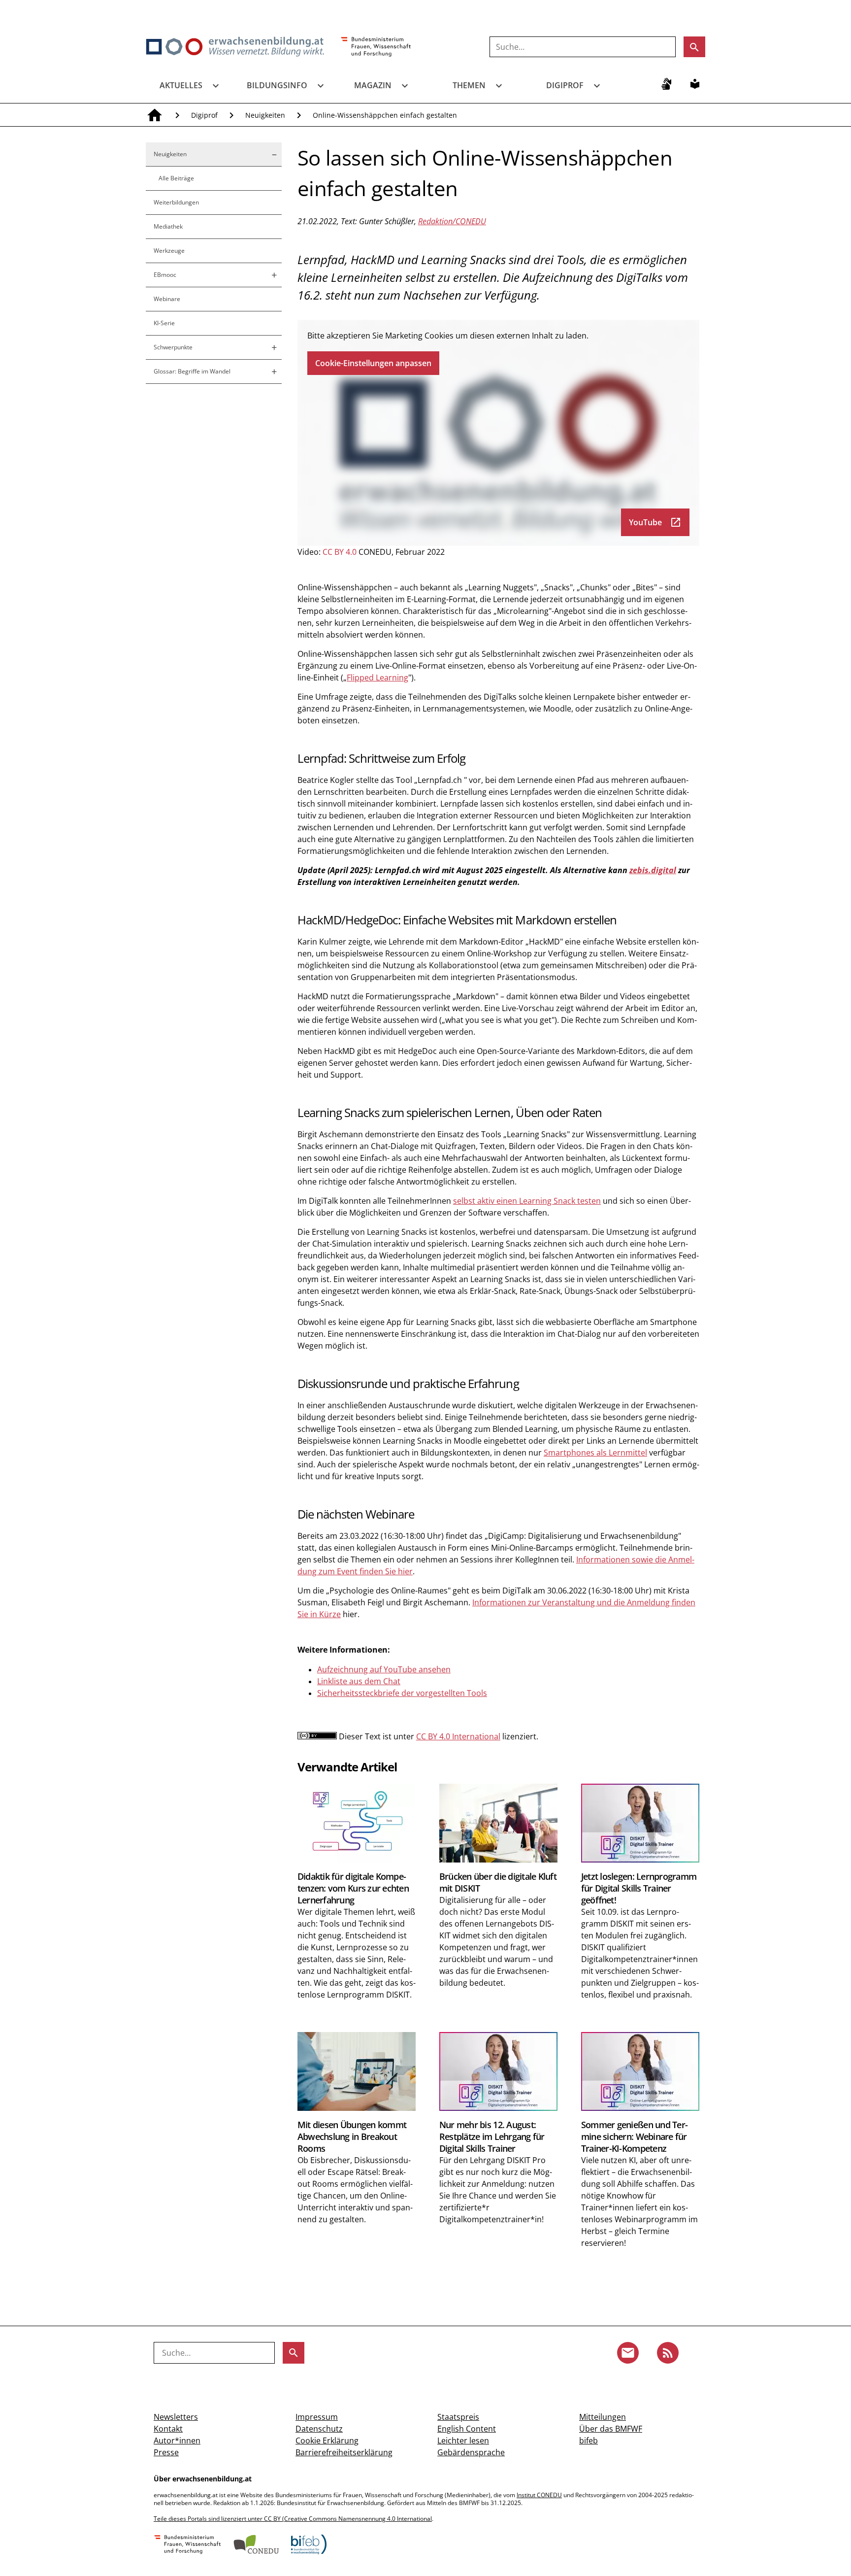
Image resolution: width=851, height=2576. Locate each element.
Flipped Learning (377, 678)
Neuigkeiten (265, 115)
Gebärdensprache (471, 2452)
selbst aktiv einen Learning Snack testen (527, 1201)
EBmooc (165, 275)
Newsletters (176, 2417)
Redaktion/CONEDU (452, 221)
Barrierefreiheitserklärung (344, 2452)
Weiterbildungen (176, 202)
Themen (469, 85)
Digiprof (565, 85)
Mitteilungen (603, 2417)
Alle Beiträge (176, 178)
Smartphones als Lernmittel (595, 1453)
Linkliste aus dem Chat (359, 1681)
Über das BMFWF (611, 2429)
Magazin (373, 85)
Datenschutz (319, 2429)
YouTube (655, 522)
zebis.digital (653, 870)
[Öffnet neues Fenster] (376, 47)
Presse (166, 2452)
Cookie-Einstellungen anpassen (373, 363)
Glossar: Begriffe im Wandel (192, 371)
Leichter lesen (463, 2440)
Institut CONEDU (539, 2495)
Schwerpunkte (173, 347)
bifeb (589, 2440)
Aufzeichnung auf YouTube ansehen (384, 1669)
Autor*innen (177, 2440)
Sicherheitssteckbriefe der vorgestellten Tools (402, 1693)
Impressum (317, 2417)
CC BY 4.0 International (458, 1736)
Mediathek (168, 226)
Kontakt (168, 2429)
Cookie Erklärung (327, 2440)
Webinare (167, 299)
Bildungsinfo (277, 85)
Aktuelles (181, 85)
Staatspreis (458, 2417)
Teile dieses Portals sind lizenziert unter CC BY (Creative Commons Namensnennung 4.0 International (293, 2519)
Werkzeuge (169, 251)
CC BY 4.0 (340, 552)
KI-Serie (164, 323)
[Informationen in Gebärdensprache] (666, 84)
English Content (467, 2429)
